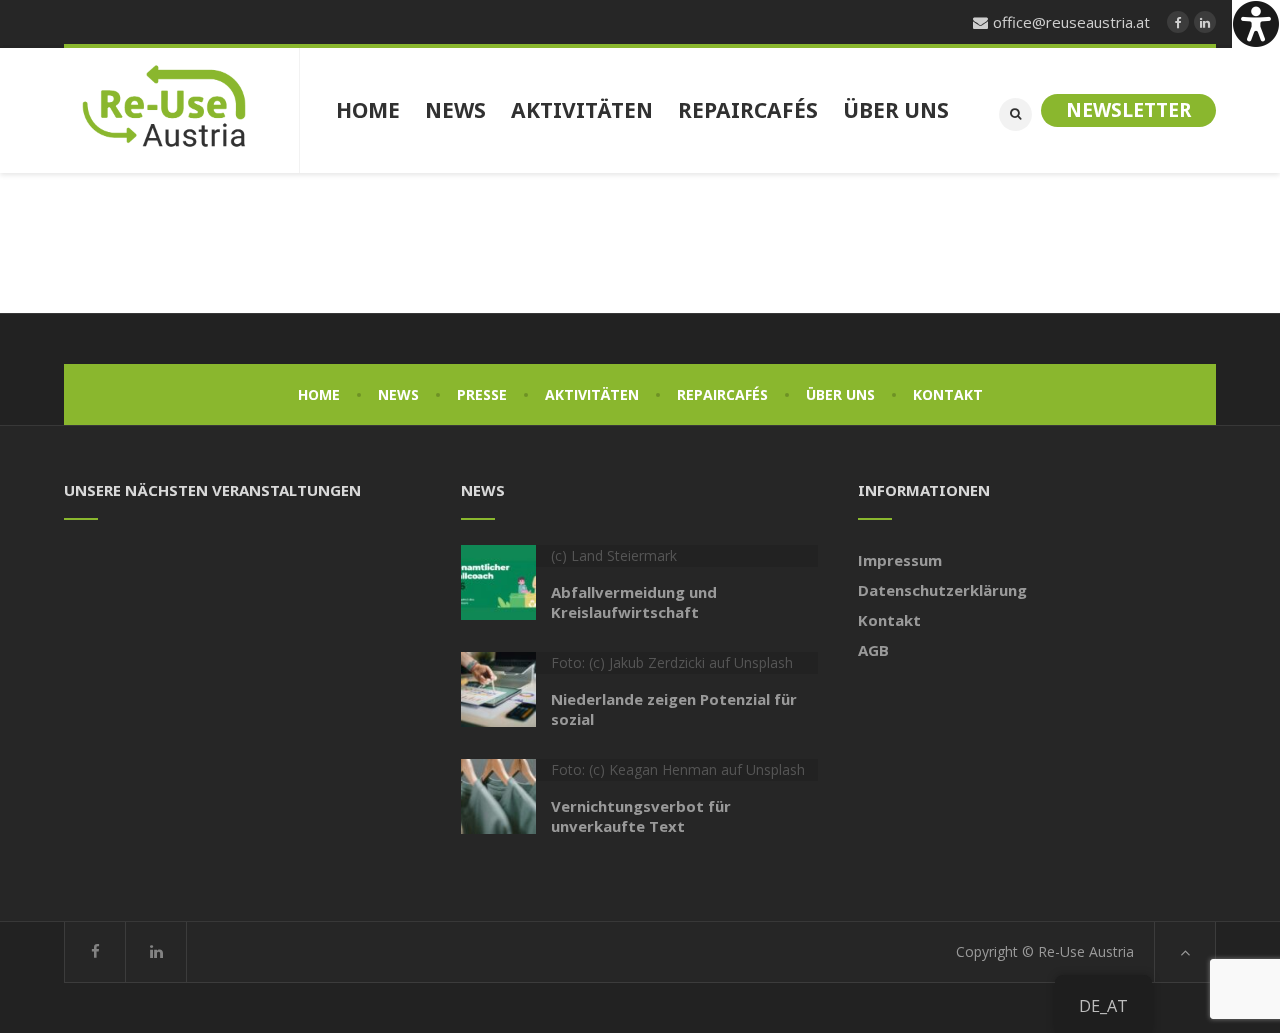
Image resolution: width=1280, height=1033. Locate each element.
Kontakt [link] (948, 394)
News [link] (398, 394)
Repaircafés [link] (722, 394)
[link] (1256, 24)
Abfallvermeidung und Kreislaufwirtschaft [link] (634, 602)
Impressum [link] (900, 560)
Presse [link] (482, 394)
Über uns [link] (840, 394)
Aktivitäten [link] (592, 394)
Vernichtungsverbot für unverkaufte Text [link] (641, 816)
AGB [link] (873, 650)
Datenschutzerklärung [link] (942, 590)
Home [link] (319, 394)
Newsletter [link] (1128, 110)
